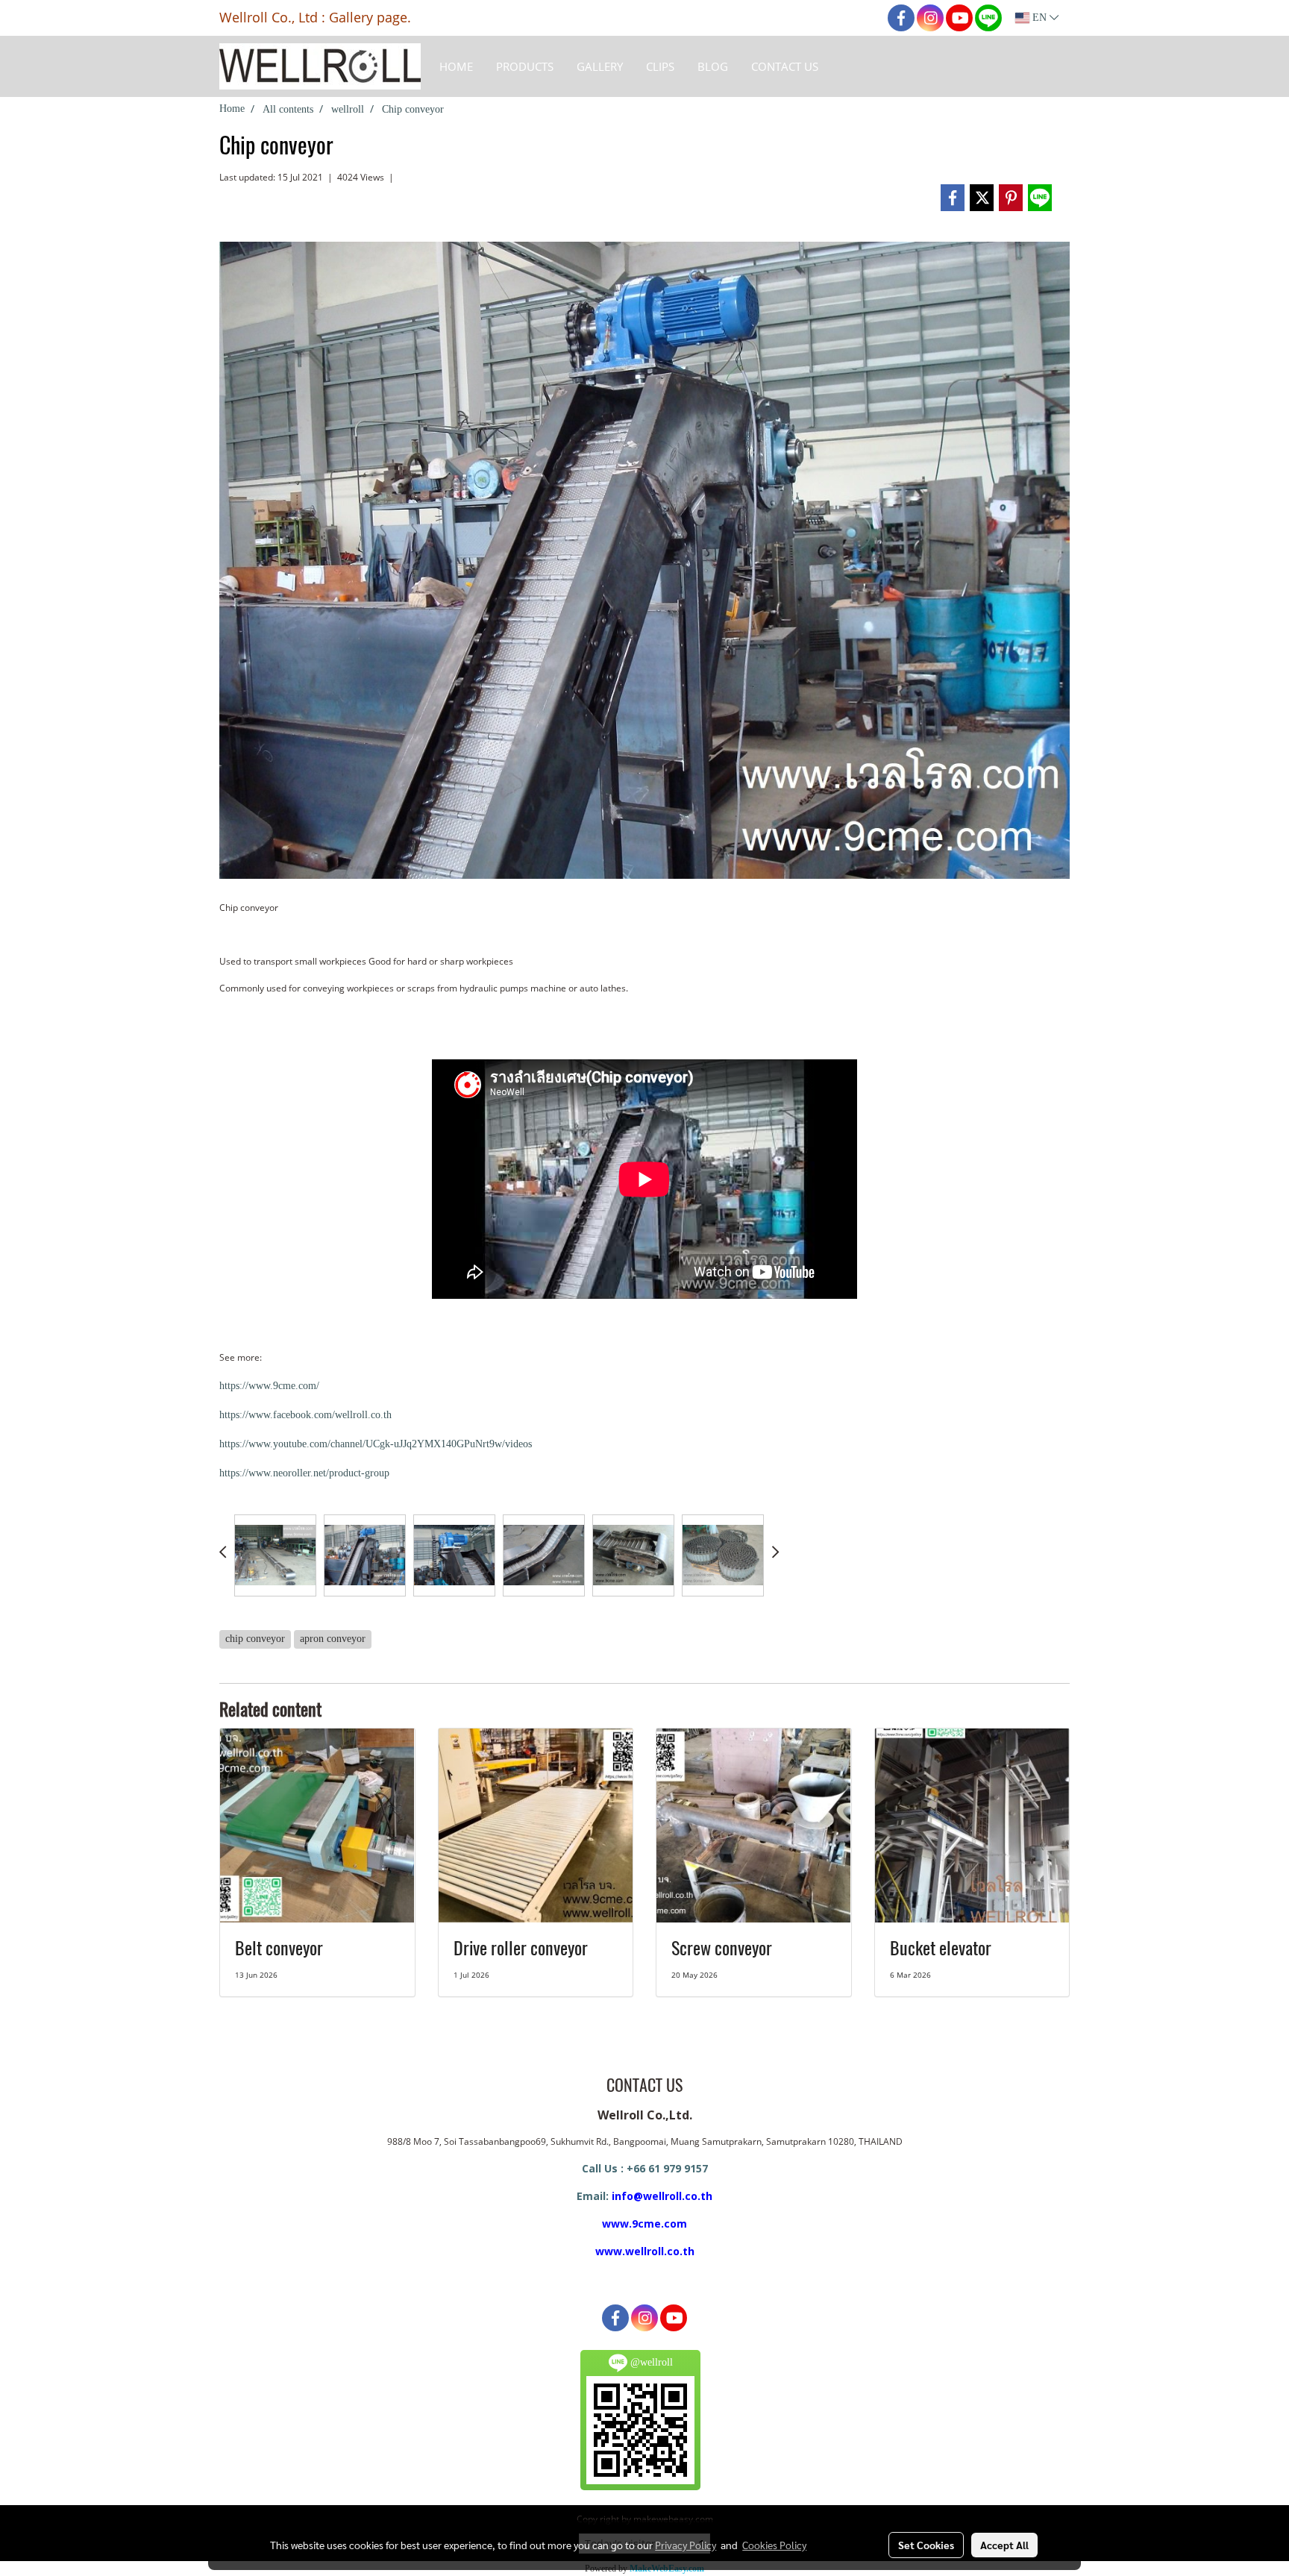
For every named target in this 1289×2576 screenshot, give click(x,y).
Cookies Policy (774, 2545)
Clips (660, 66)
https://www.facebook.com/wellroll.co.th (305, 1415)
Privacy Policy (686, 2545)
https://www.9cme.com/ (269, 1386)
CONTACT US (785, 66)
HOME (456, 66)
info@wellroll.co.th (662, 2196)
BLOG (713, 66)
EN (1039, 18)
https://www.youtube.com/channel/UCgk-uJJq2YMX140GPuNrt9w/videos (376, 1444)
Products (525, 66)
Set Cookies (926, 2545)
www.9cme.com (644, 2224)
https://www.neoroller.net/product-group (304, 1473)
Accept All (1004, 2545)
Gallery (600, 66)
